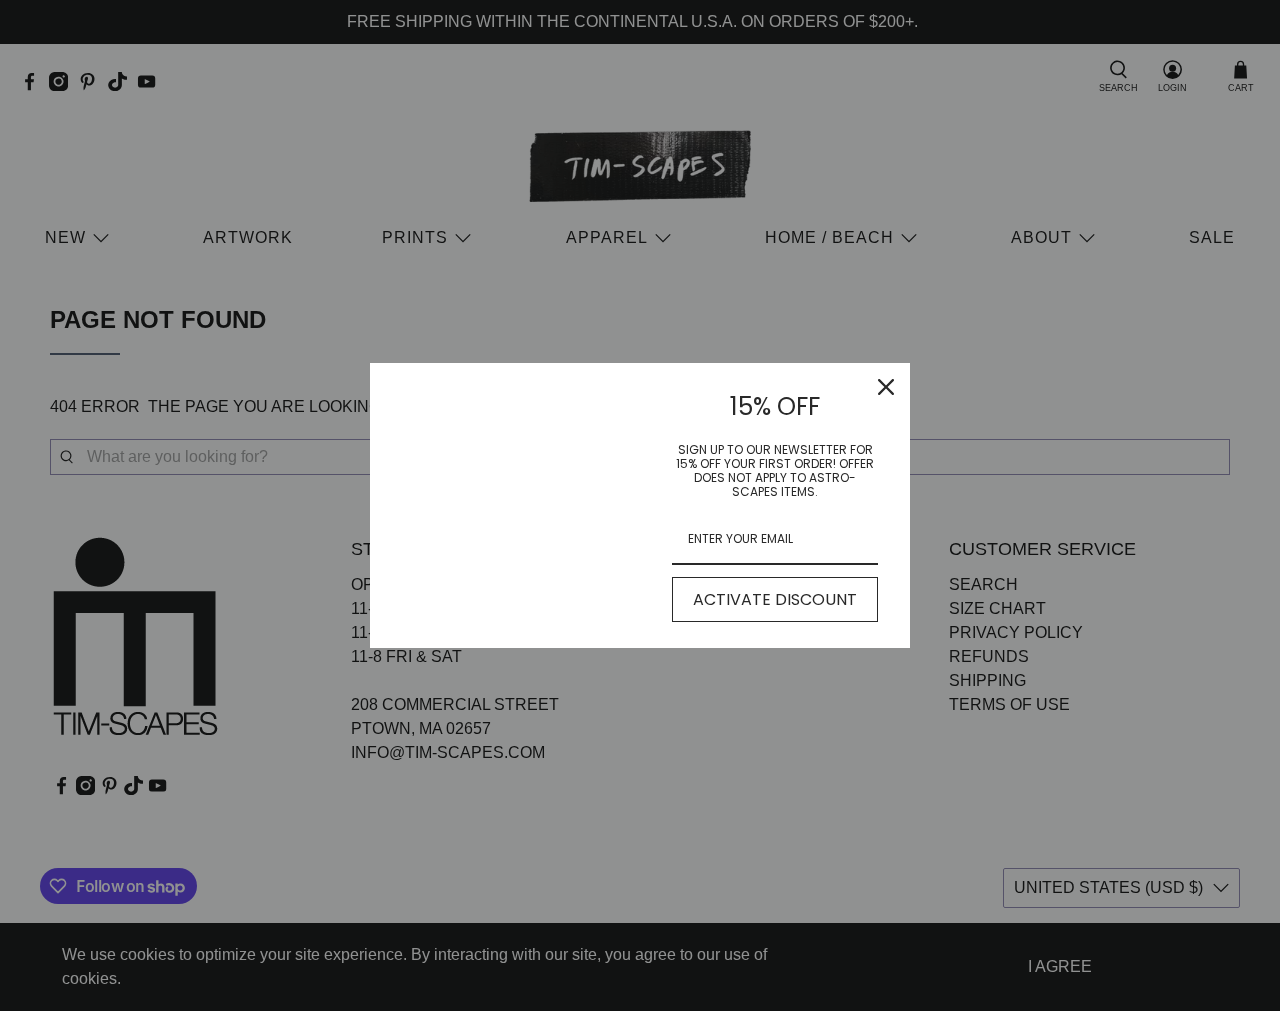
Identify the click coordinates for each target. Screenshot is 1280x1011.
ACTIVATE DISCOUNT (775, 599)
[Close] (886, 387)
